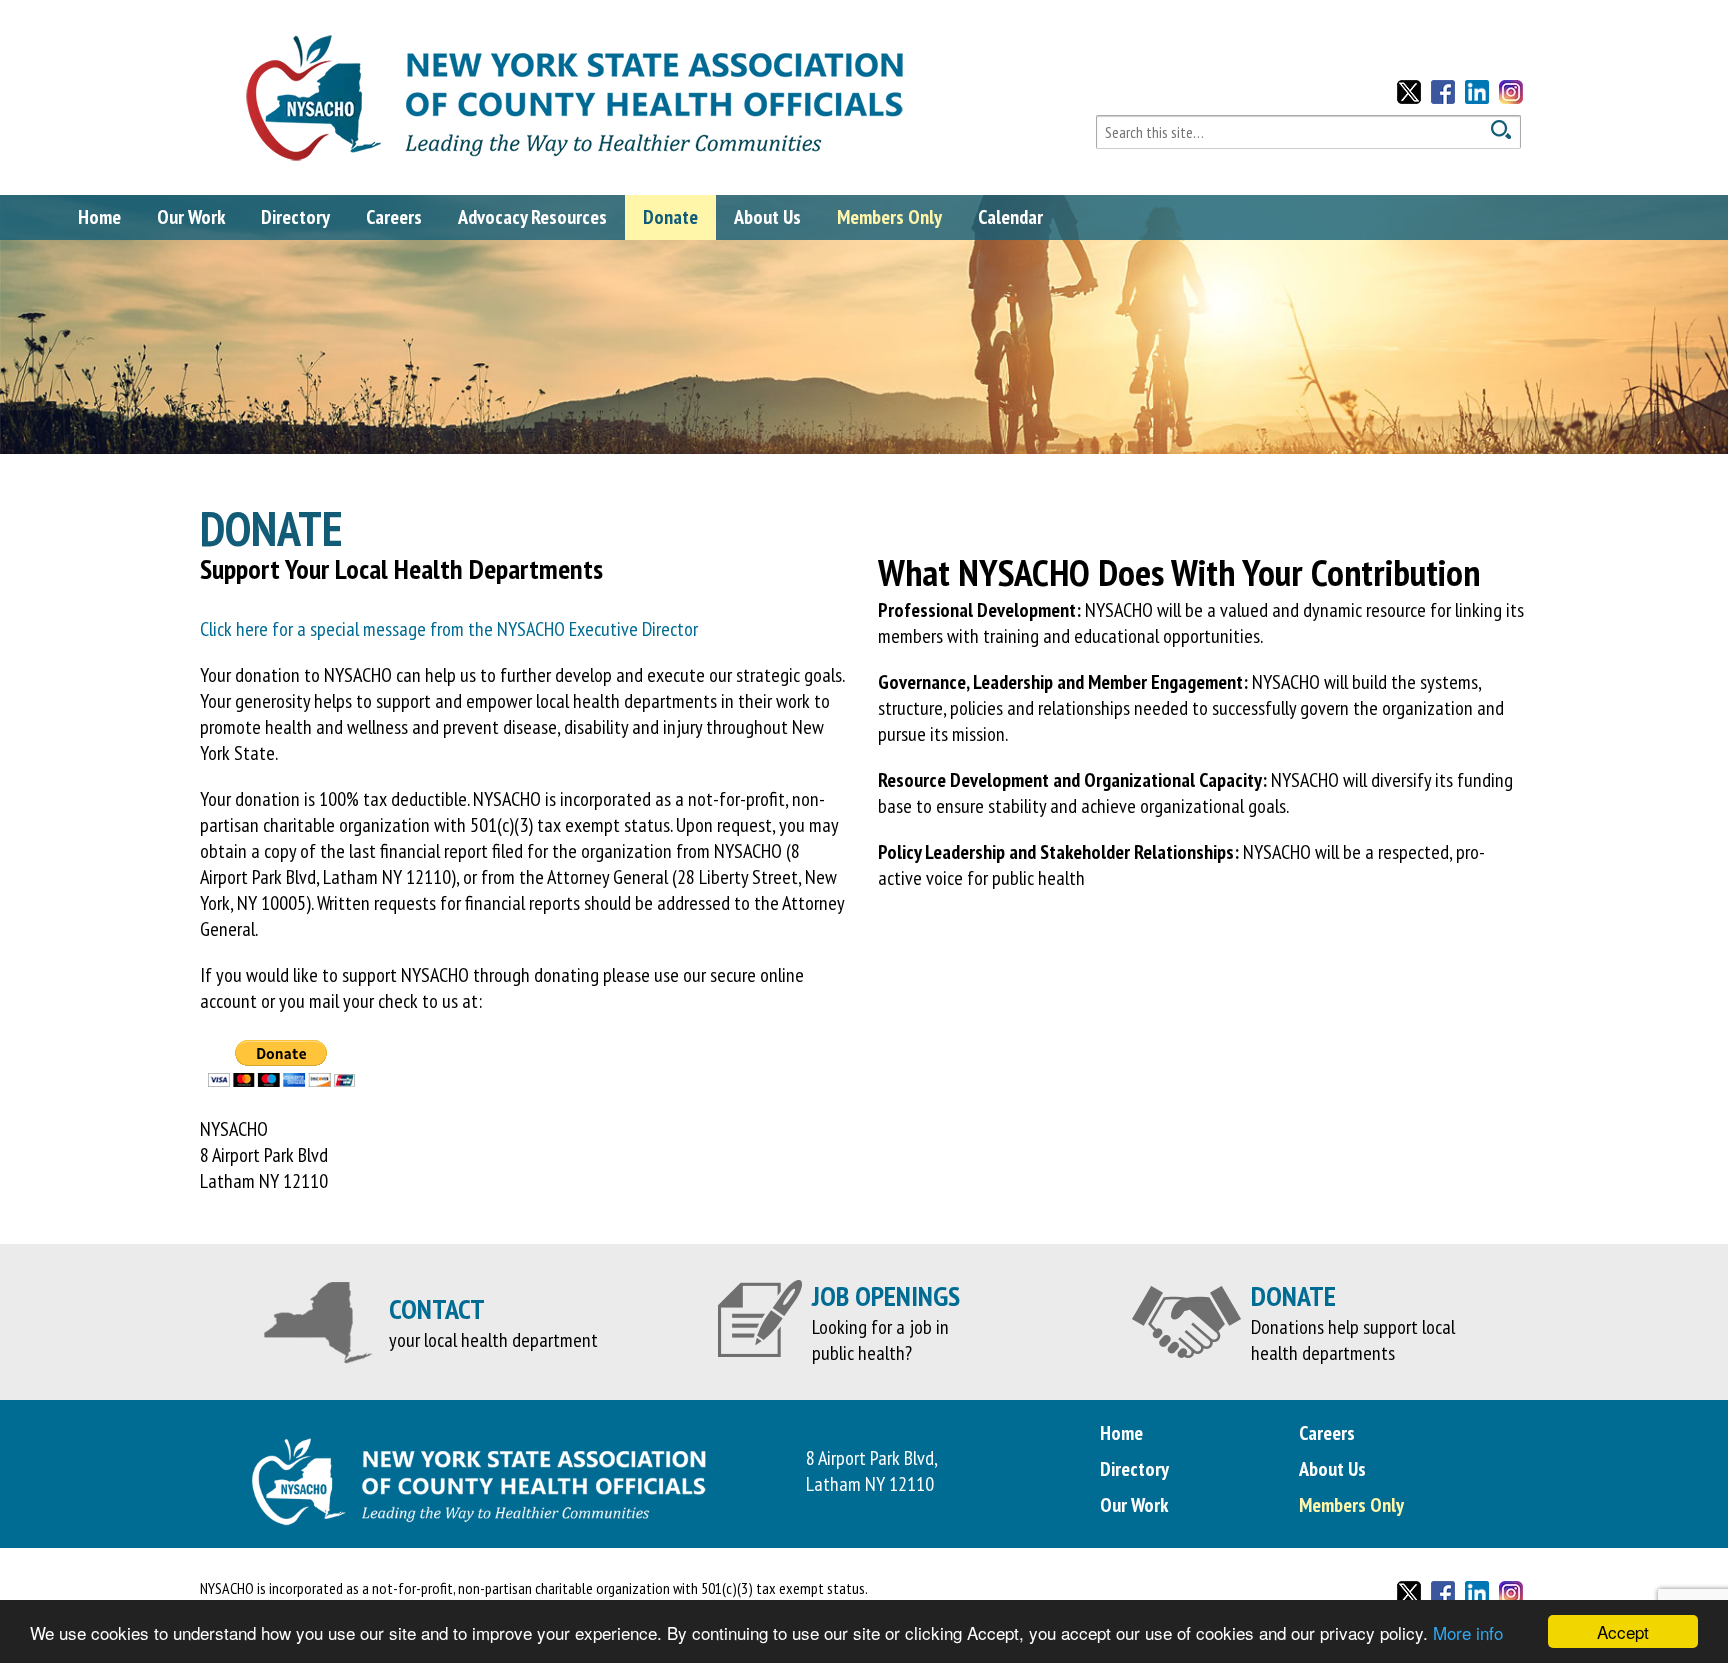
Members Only (889, 217)
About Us (767, 217)
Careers (394, 217)
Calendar (1010, 217)
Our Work (191, 217)
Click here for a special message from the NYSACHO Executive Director (449, 629)
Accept (1623, 1631)
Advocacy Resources (532, 217)
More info (1468, 1632)
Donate (670, 217)
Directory (295, 217)
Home (99, 217)
